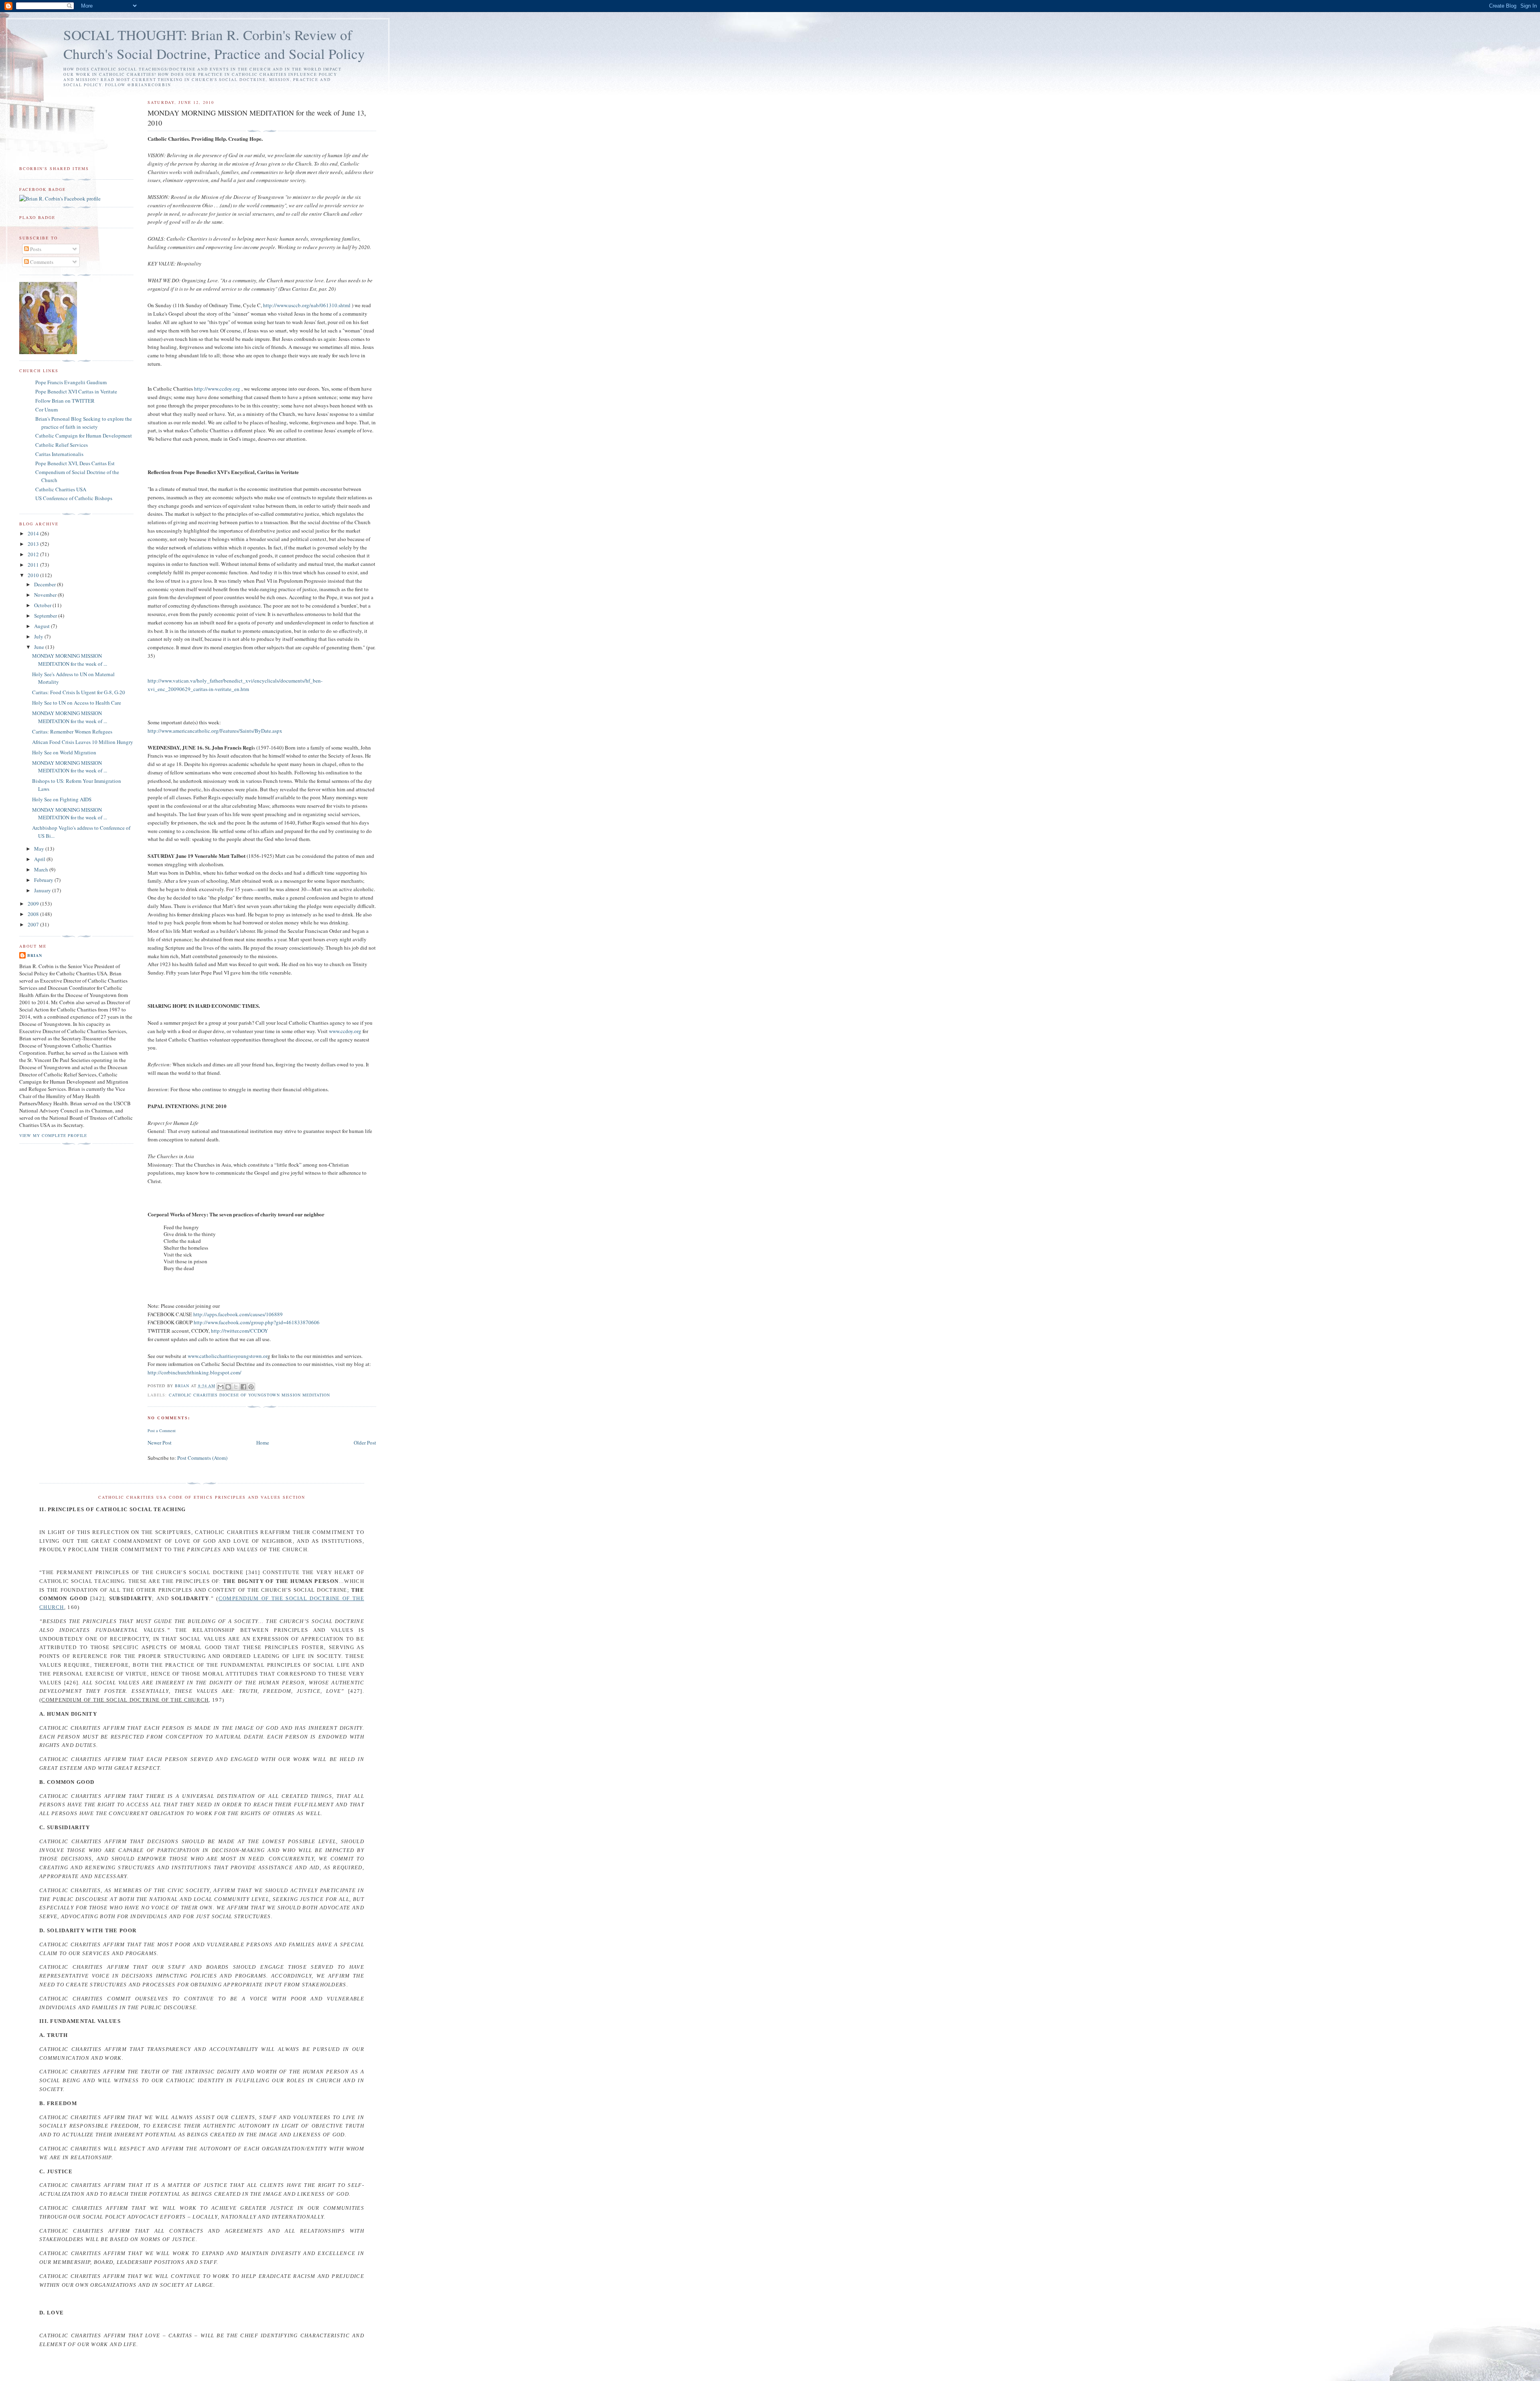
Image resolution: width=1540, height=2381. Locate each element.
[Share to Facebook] (243, 1387)
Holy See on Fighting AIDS (62, 799)
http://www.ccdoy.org (217, 389)
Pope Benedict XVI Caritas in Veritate (76, 391)
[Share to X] (236, 1387)
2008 (34, 914)
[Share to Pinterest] (251, 1387)
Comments (41, 262)
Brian (35, 955)
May (40, 849)
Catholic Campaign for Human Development (84, 436)
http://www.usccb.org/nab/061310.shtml (307, 305)
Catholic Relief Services (62, 445)
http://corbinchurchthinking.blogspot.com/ (195, 1372)
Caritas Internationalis (59, 454)
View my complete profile (53, 1135)
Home (263, 1443)
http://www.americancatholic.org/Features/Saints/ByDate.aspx (215, 731)
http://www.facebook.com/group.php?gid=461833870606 (257, 1322)
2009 (34, 904)
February (44, 880)
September (46, 616)
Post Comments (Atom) (202, 1458)
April (40, 859)
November (46, 595)
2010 (34, 575)
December (46, 584)
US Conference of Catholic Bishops (74, 498)
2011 (34, 565)
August (43, 626)
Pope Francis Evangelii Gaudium (71, 382)
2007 (34, 924)
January (43, 890)
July (39, 636)
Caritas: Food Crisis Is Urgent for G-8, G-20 (79, 692)
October (43, 605)
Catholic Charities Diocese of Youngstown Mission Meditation (250, 1395)
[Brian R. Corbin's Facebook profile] (60, 199)
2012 (34, 554)
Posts (35, 249)
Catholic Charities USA (61, 489)
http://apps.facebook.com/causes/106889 (238, 1314)
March (42, 869)
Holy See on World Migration (64, 752)
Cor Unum (47, 409)
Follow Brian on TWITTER (65, 401)
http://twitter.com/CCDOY (239, 1331)
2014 (34, 533)
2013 (34, 544)
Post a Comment (162, 1431)
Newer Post (160, 1443)
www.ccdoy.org (345, 1031)
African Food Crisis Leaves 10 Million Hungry (83, 742)
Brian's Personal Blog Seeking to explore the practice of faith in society (84, 423)
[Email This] (221, 1387)
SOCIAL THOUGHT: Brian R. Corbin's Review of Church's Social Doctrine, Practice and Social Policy (214, 44)
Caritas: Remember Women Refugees (72, 732)
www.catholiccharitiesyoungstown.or (228, 1356)
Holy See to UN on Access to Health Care (77, 703)
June (40, 647)
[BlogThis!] (228, 1387)
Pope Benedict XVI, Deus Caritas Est (75, 463)
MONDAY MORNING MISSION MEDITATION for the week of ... (70, 660)
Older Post (365, 1443)
